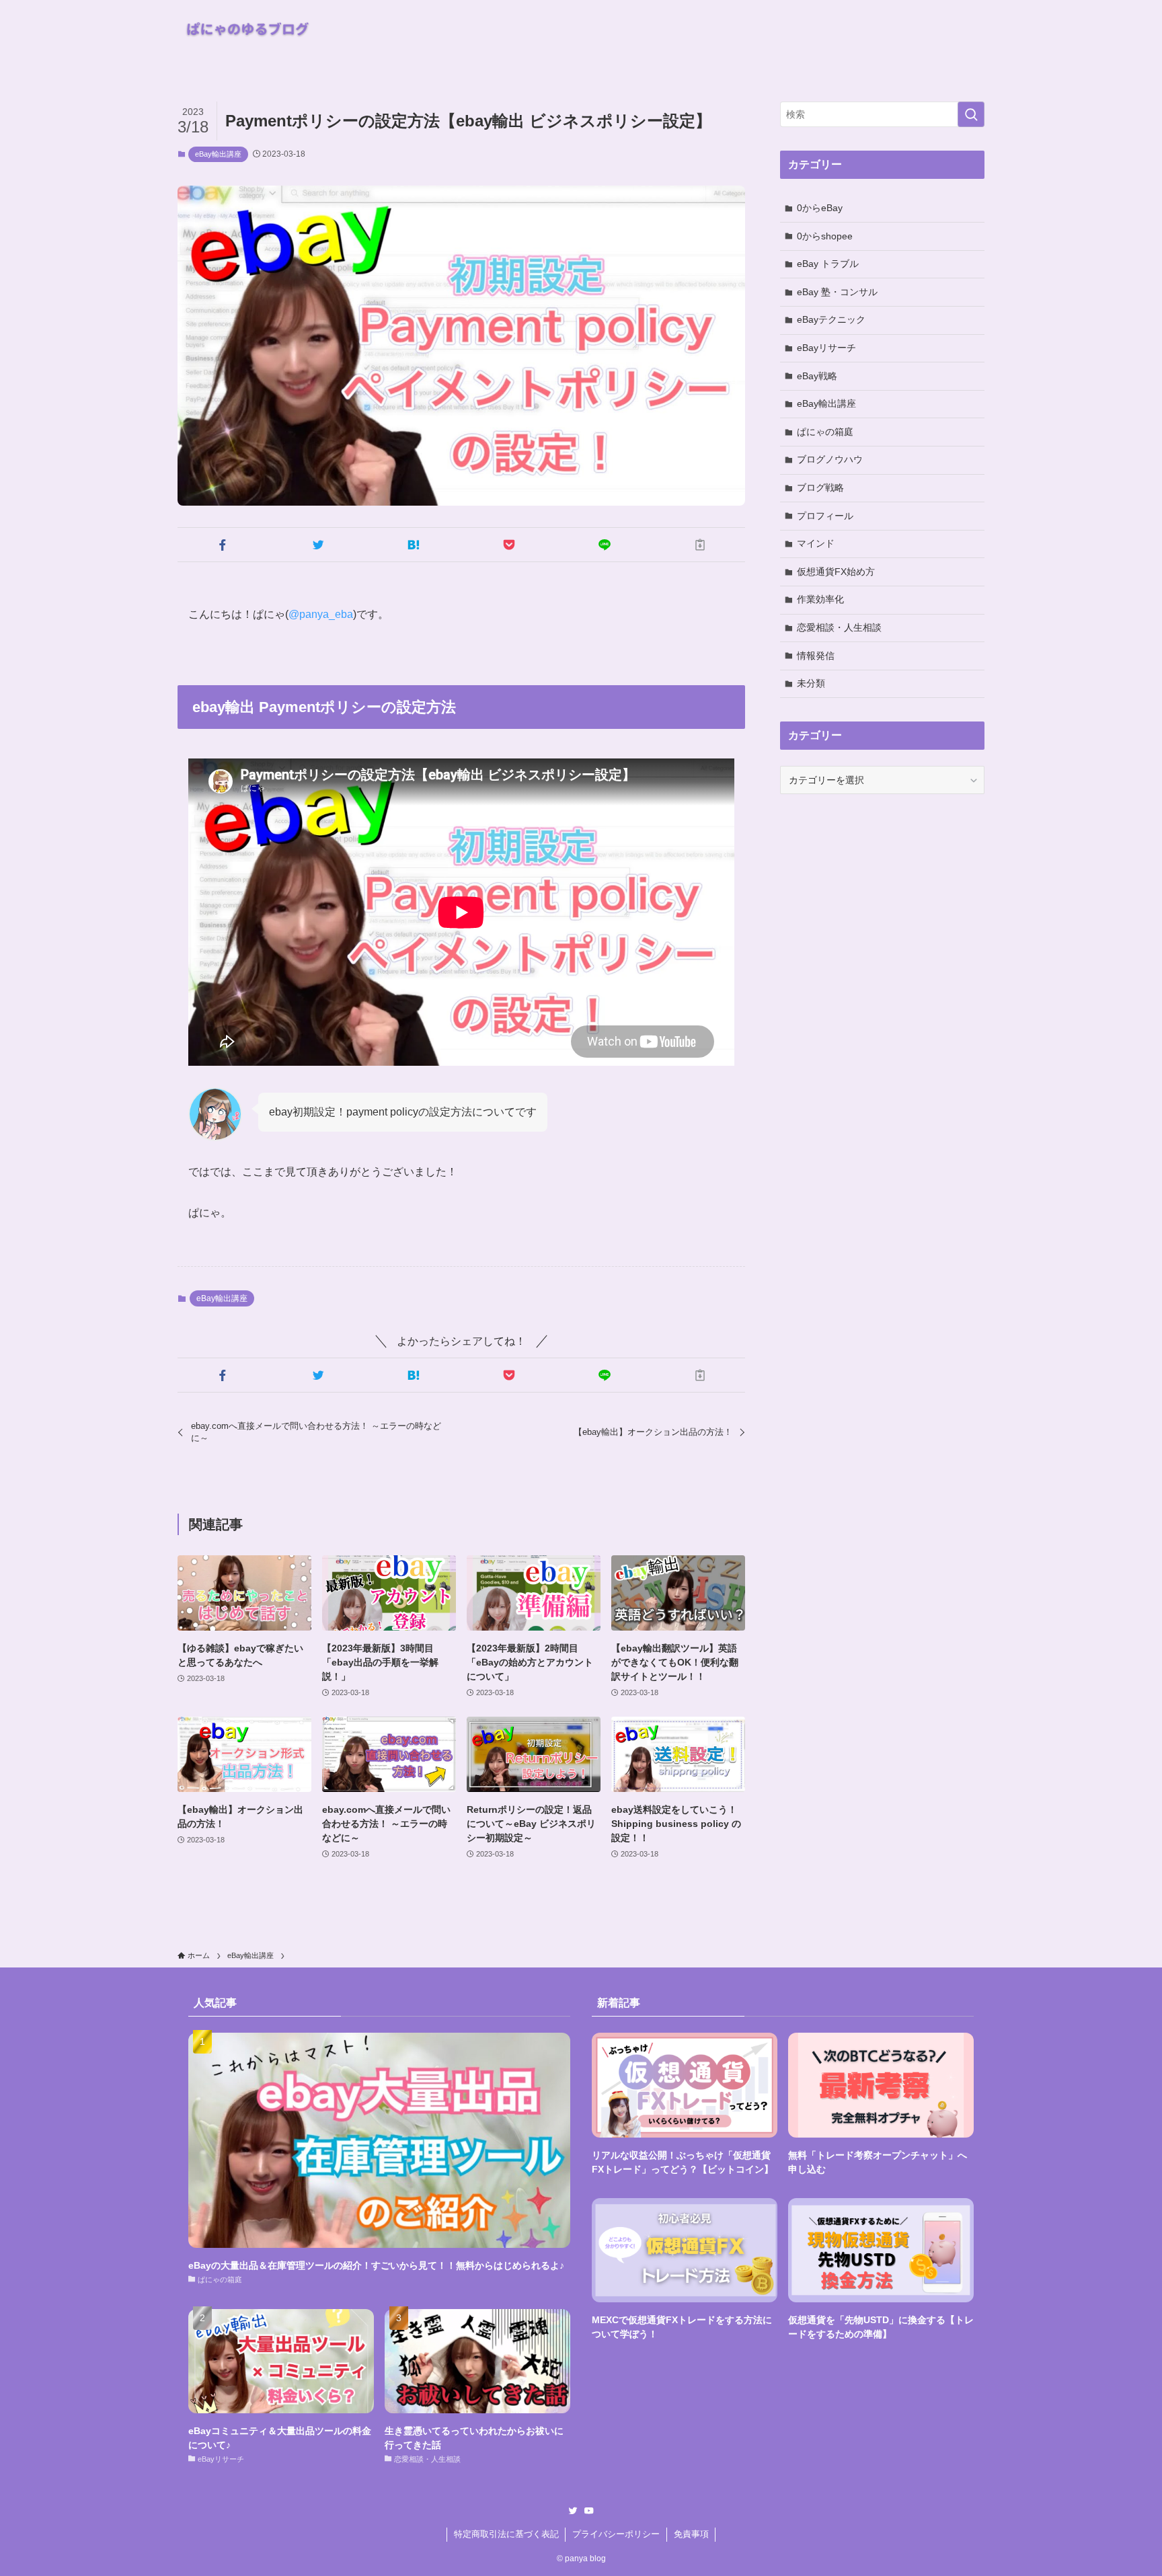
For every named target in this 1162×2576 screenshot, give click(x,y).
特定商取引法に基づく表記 (506, 2534)
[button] (223, 545)
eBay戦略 (817, 376)
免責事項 (691, 2534)
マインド (816, 543)
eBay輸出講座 (218, 154)
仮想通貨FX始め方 (836, 572)
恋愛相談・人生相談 (839, 627)
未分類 (811, 683)
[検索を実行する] (971, 114)
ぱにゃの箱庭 (825, 432)
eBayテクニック (831, 319)
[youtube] (589, 2511)
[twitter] (573, 2511)
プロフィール (825, 516)
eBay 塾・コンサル (837, 292)
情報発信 (816, 656)
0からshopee (825, 236)
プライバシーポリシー (616, 2534)
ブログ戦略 (820, 487)
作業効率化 (820, 599)
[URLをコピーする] (700, 545)
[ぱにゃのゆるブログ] (251, 29)
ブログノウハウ (830, 459)
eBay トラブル (828, 264)
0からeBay (820, 208)
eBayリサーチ (826, 348)
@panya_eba (321, 614)
